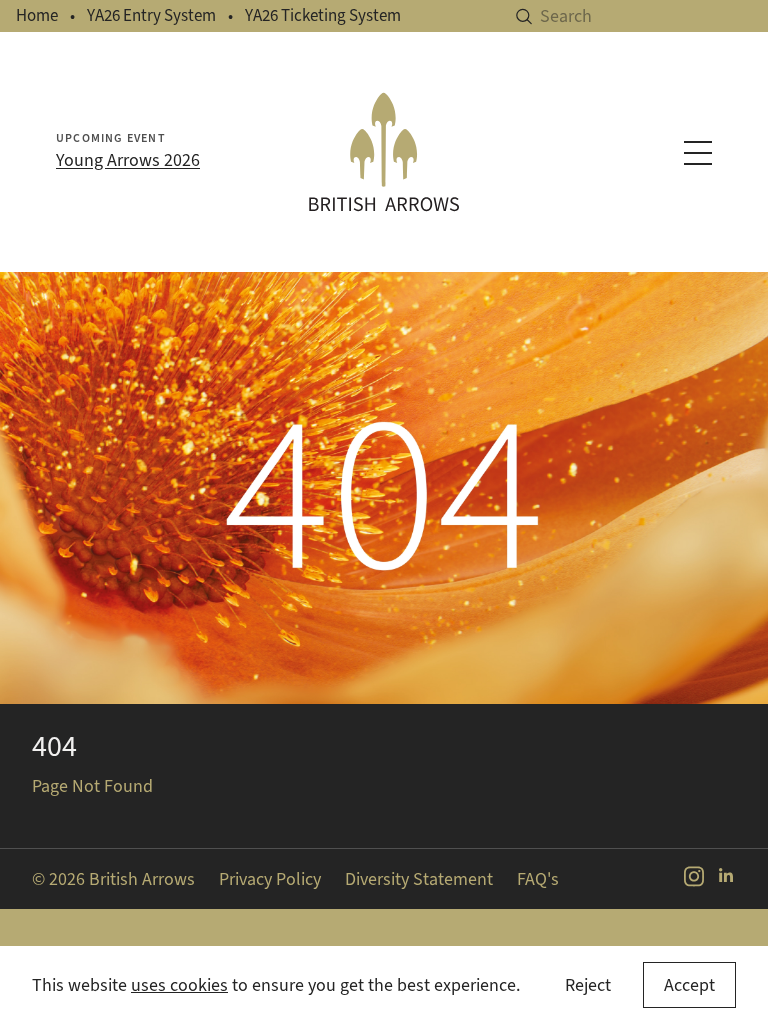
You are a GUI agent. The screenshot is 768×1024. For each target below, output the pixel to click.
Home (37, 15)
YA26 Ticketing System (323, 15)
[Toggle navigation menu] (698, 153)
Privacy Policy (270, 879)
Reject (588, 985)
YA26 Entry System (151, 15)
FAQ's (538, 879)
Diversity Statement (419, 879)
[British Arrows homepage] (384, 151)
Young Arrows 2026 (128, 160)
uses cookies (179, 985)
